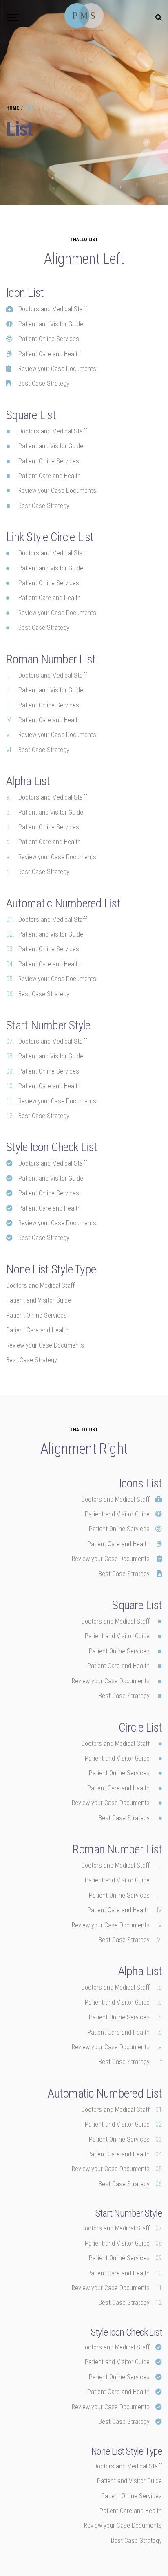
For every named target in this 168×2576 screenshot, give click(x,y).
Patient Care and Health (50, 598)
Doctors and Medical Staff (53, 553)
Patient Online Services (49, 583)
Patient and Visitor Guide (51, 568)
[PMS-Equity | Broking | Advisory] (84, 18)
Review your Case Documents (57, 613)
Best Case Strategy (44, 628)
